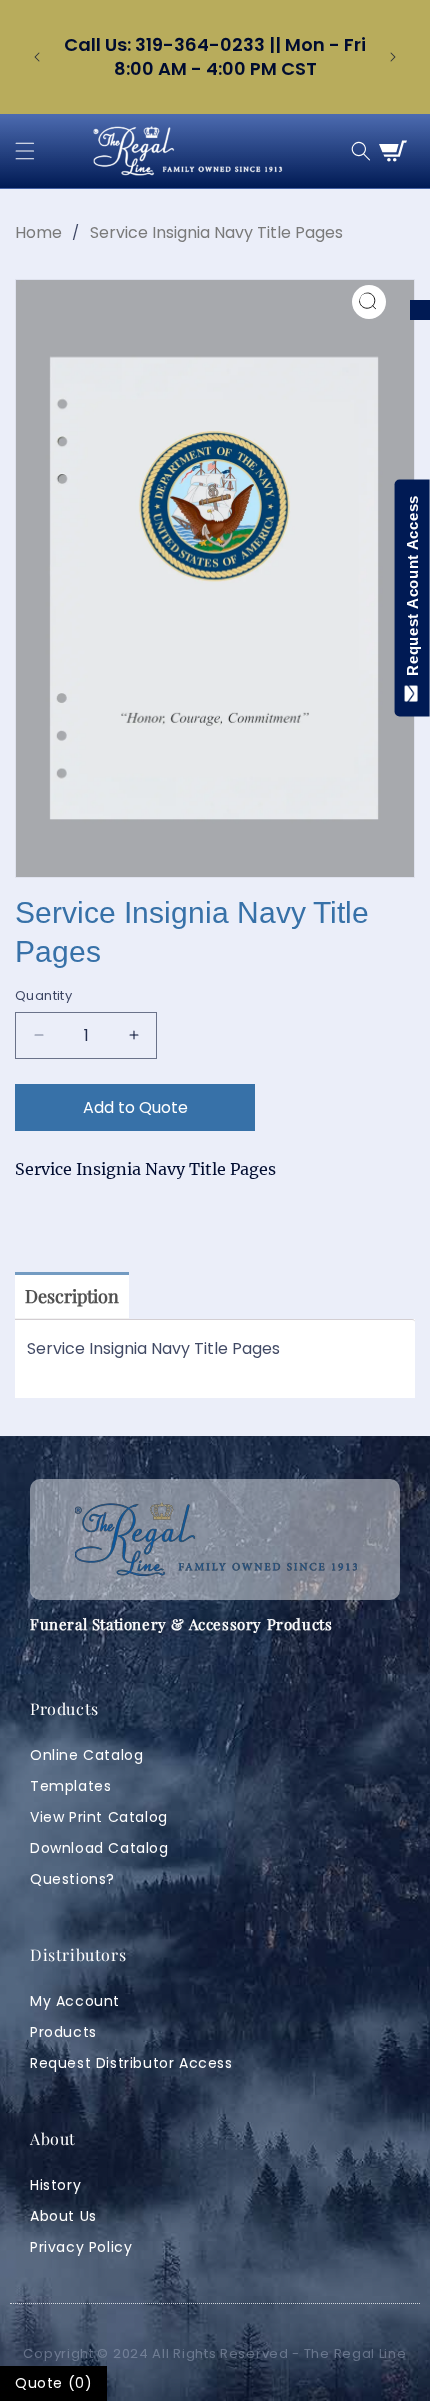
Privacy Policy (81, 2247)
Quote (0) (53, 2383)
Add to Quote (135, 1107)
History (55, 2185)
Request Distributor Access (131, 2063)
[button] (25, 151)
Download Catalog (99, 1848)
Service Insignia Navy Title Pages (216, 232)
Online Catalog (86, 1755)
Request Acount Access (412, 590)
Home (38, 232)
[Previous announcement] (37, 57)
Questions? (72, 1879)
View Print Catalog (99, 1817)
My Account (75, 2001)
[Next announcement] (393, 57)
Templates (70, 1786)
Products (63, 2032)
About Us (63, 2216)
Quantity (43, 995)
